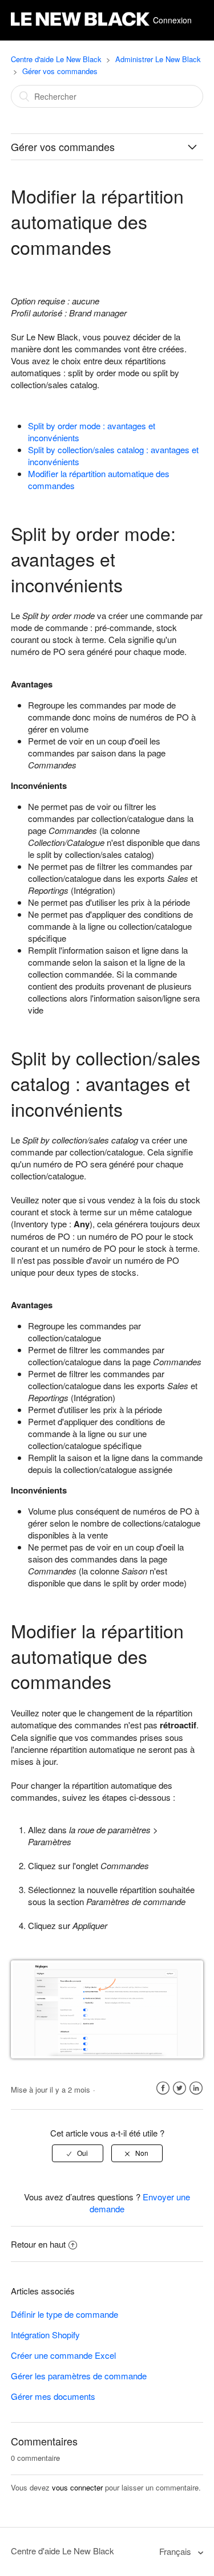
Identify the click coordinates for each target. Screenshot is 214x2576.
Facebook (163, 2088)
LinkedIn (196, 2088)
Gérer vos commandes (60, 71)
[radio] (78, 2153)
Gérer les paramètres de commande (79, 2376)
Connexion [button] (172, 20)
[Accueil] (80, 26)
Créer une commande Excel (63, 2355)
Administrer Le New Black (158, 59)
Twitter (179, 2088)
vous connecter (77, 2487)
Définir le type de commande (64, 2314)
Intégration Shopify (45, 2335)
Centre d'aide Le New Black (56, 59)
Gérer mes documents (53, 2396)
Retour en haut (38, 2244)
